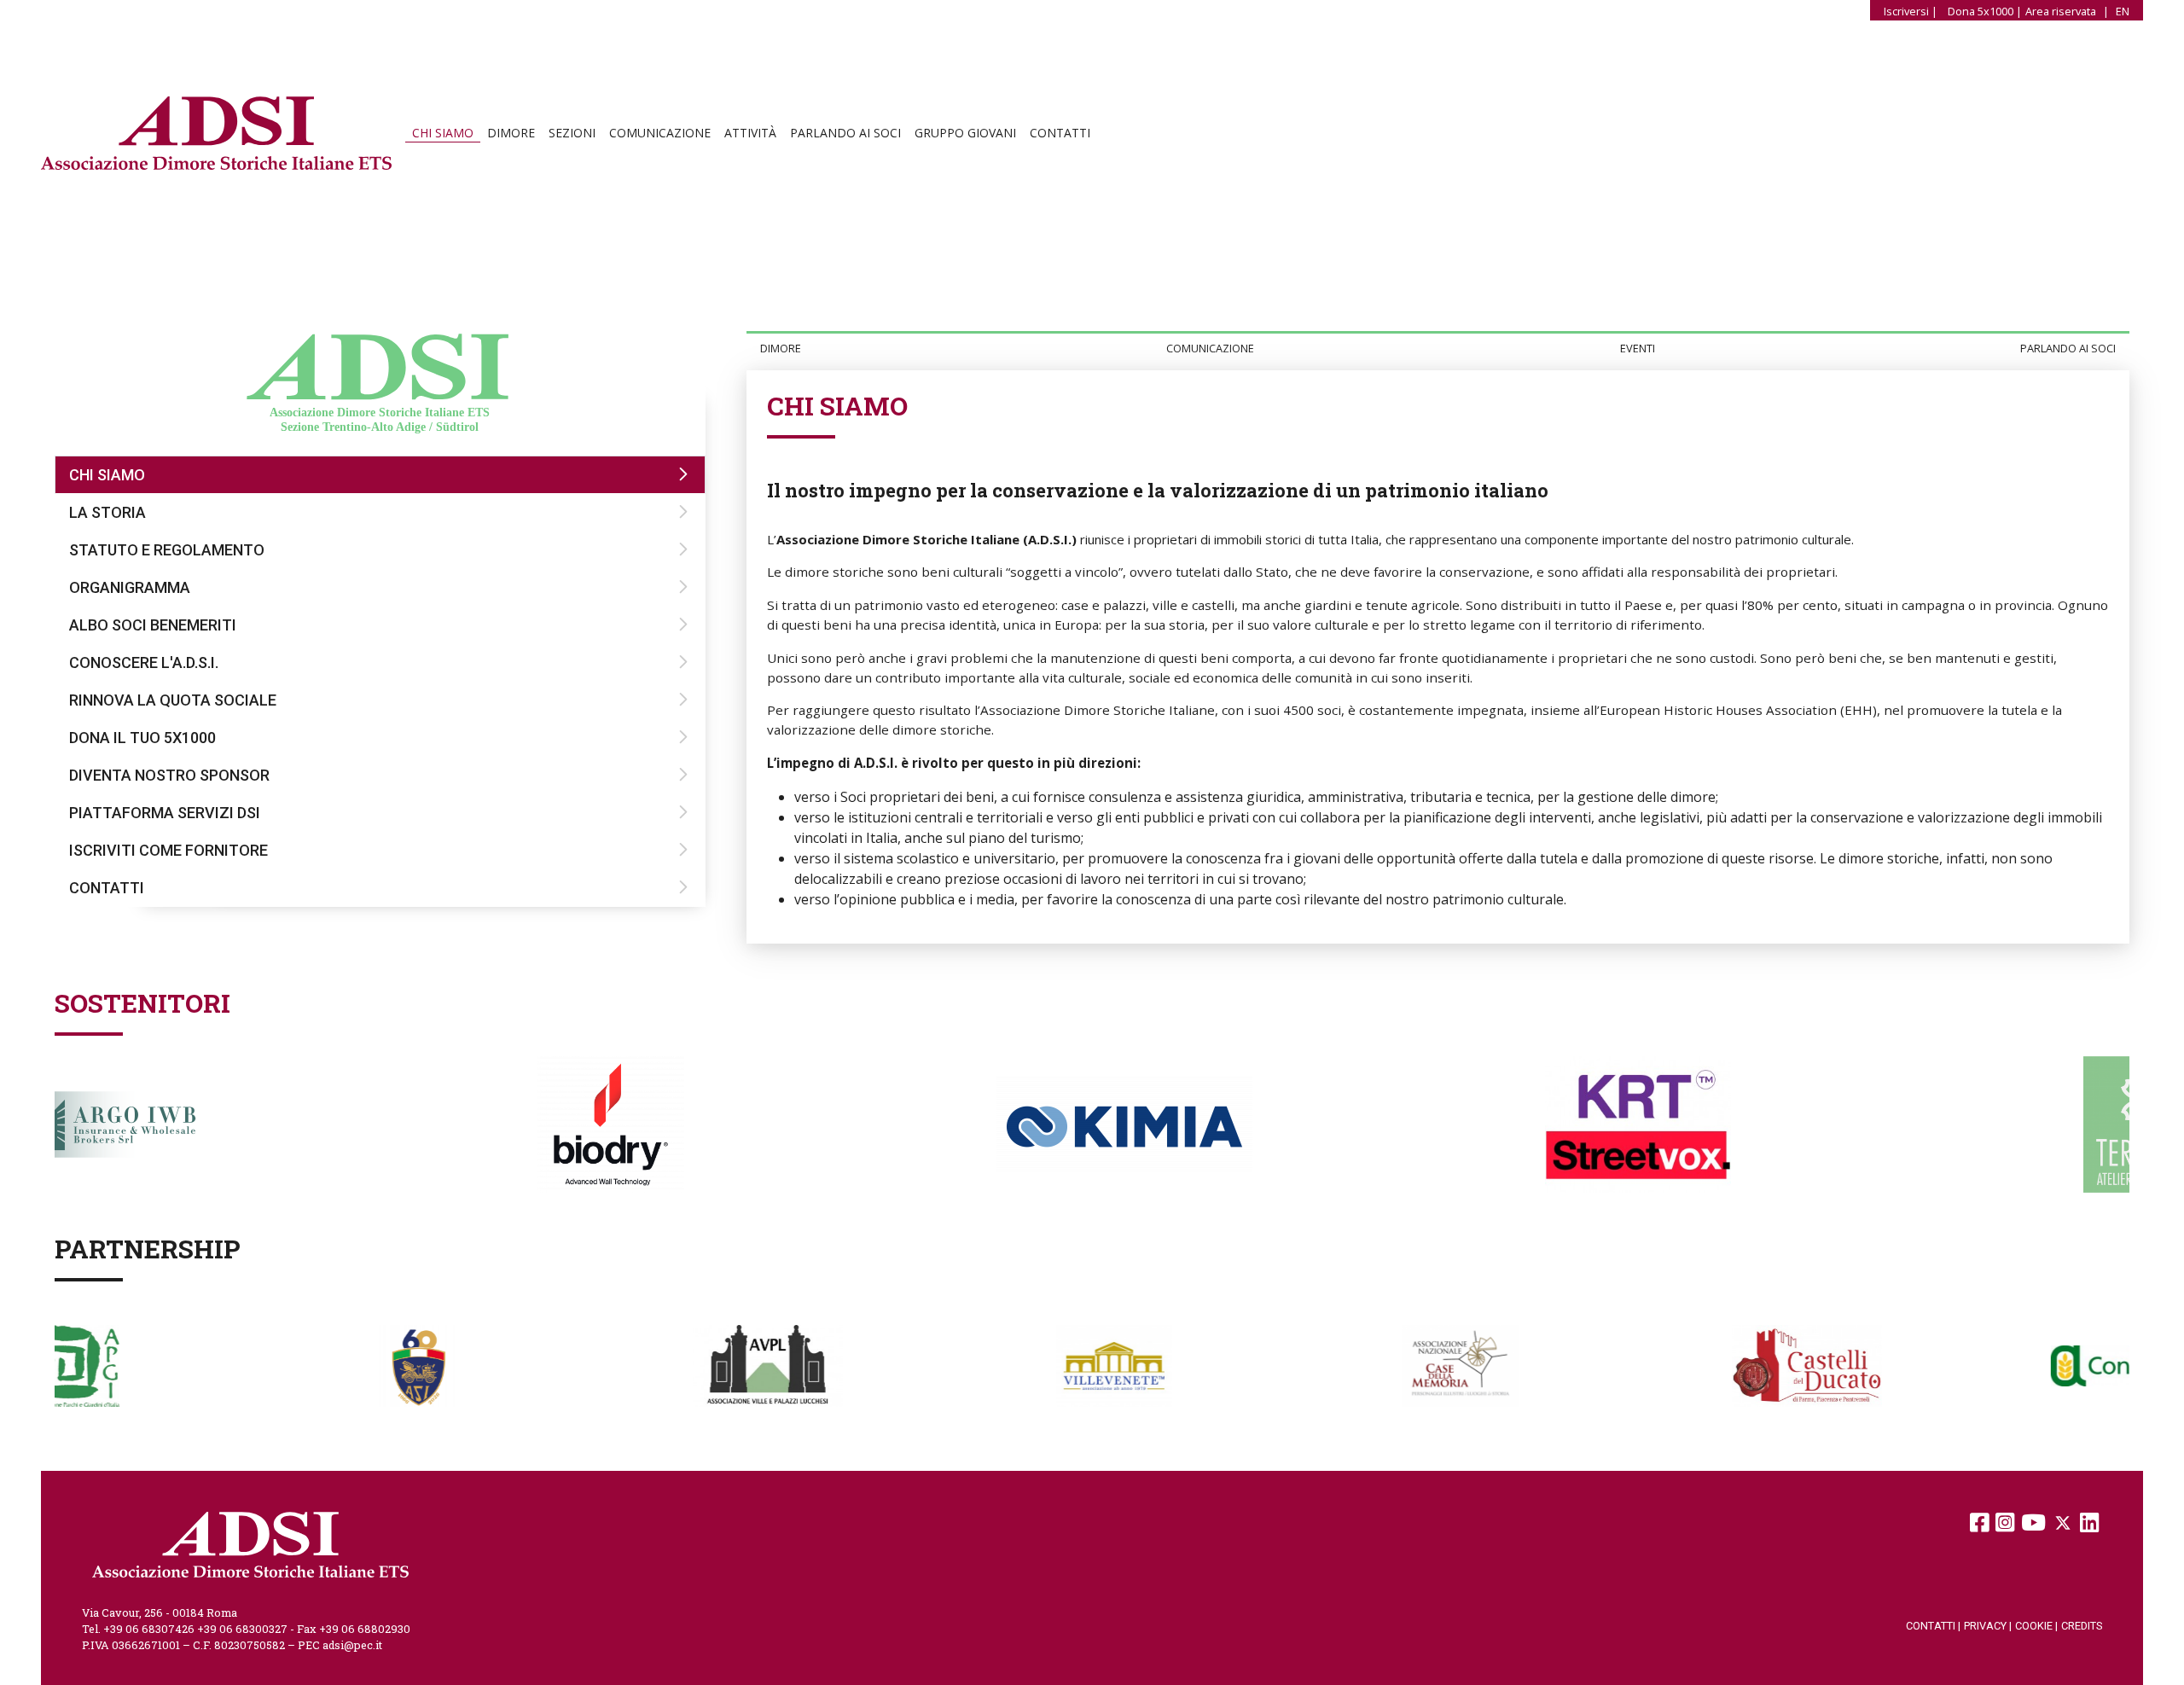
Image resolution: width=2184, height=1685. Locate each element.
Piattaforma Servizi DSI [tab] (165, 813)
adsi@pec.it (352, 1645)
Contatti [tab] (107, 888)
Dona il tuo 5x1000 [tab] (142, 738)
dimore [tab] (781, 348)
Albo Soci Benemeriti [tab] (153, 625)
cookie (2036, 1626)
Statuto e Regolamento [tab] (167, 550)
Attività (750, 133)
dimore (511, 133)
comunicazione (660, 133)
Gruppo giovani (965, 133)
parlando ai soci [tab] (2068, 348)
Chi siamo (443, 133)
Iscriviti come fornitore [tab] (168, 850)
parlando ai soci (845, 133)
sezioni (572, 133)
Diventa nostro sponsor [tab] (169, 775)
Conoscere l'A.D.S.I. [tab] (144, 662)
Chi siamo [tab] (107, 475)
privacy (1988, 1626)
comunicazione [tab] (1210, 348)
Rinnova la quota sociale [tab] (173, 700)
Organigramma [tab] (130, 587)
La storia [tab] (107, 512)
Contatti (1060, 133)
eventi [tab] (1638, 348)
